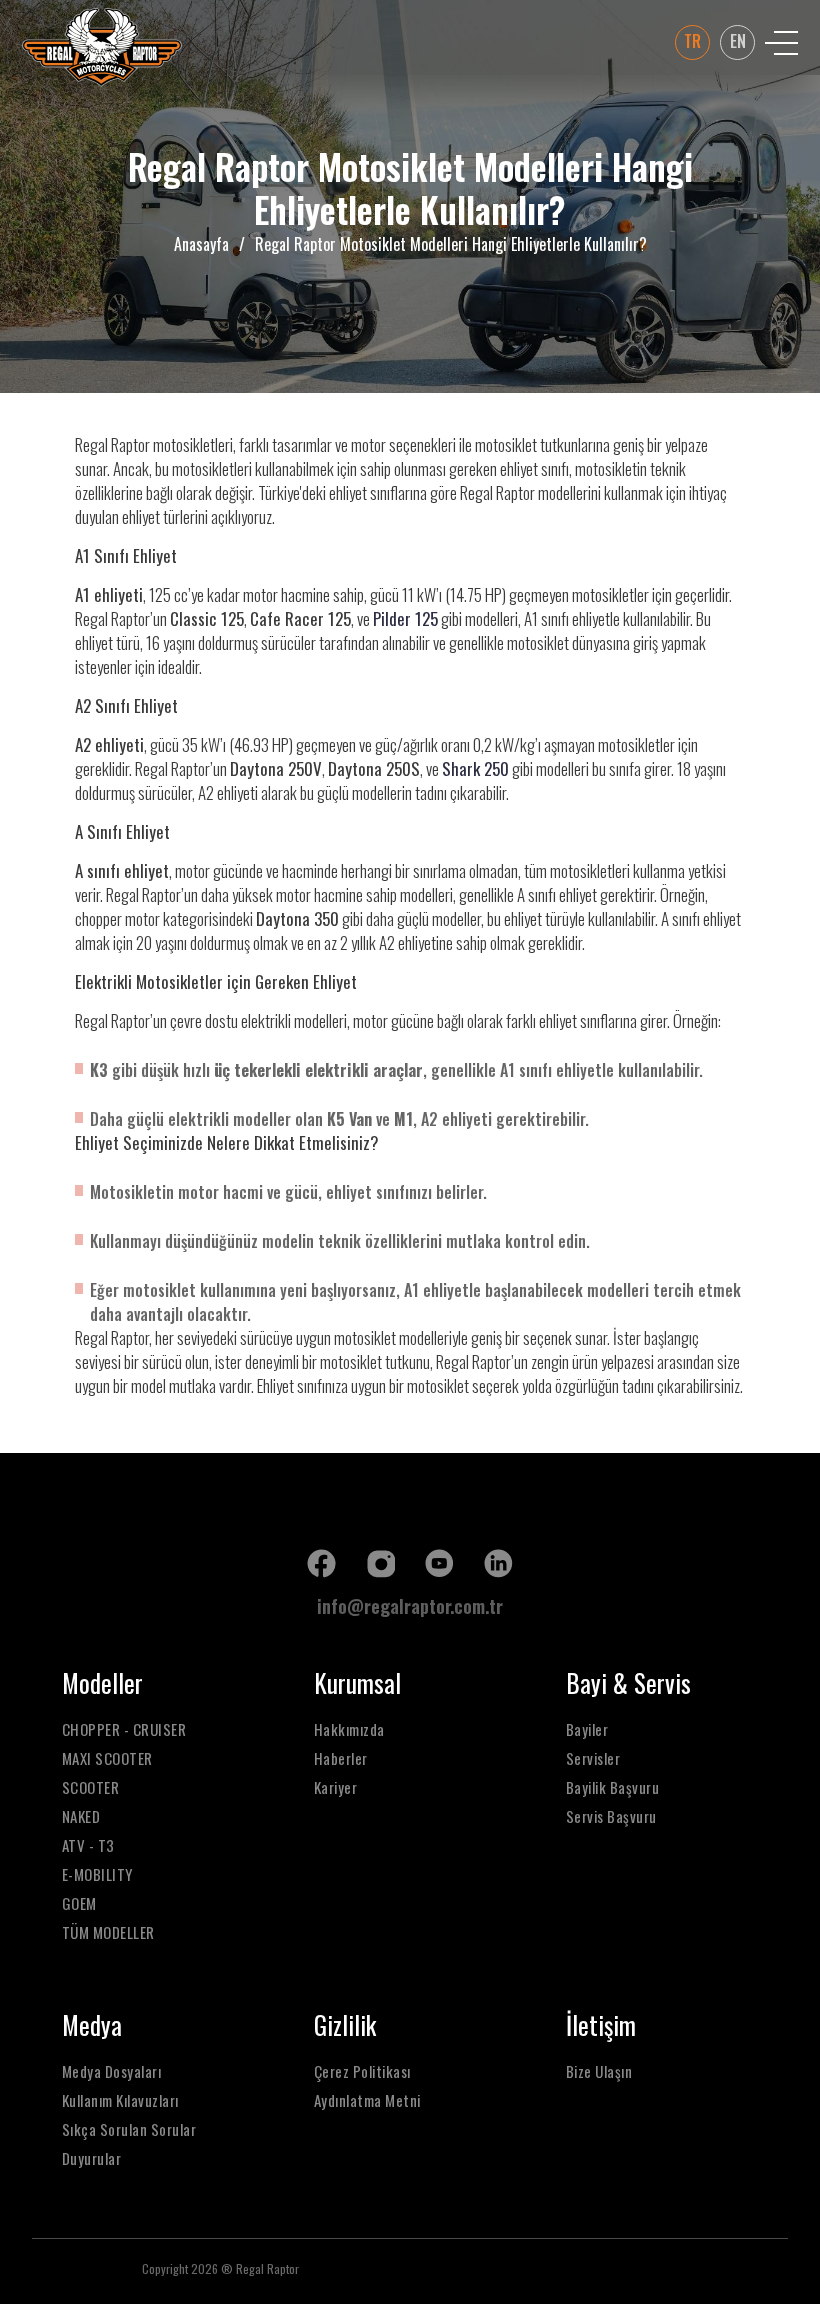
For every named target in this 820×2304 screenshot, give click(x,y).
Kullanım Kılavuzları (120, 2100)
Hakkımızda (349, 1729)
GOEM (79, 1903)
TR (692, 41)
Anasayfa (201, 244)
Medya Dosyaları (112, 2071)
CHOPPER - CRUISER (124, 1729)
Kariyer (336, 1787)
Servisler (593, 1758)
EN (738, 41)
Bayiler (587, 1729)
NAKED (81, 1816)
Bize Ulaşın (599, 2071)
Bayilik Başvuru (613, 1787)
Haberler (341, 1758)
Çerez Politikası (362, 2071)
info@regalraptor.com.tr (410, 1606)
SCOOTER (91, 1787)
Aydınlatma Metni (367, 2100)
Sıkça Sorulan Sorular (129, 2129)
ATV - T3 (88, 1845)
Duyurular (92, 2158)
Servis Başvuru (611, 1816)
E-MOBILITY (97, 1874)
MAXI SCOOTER (107, 1758)
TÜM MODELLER (108, 1932)
